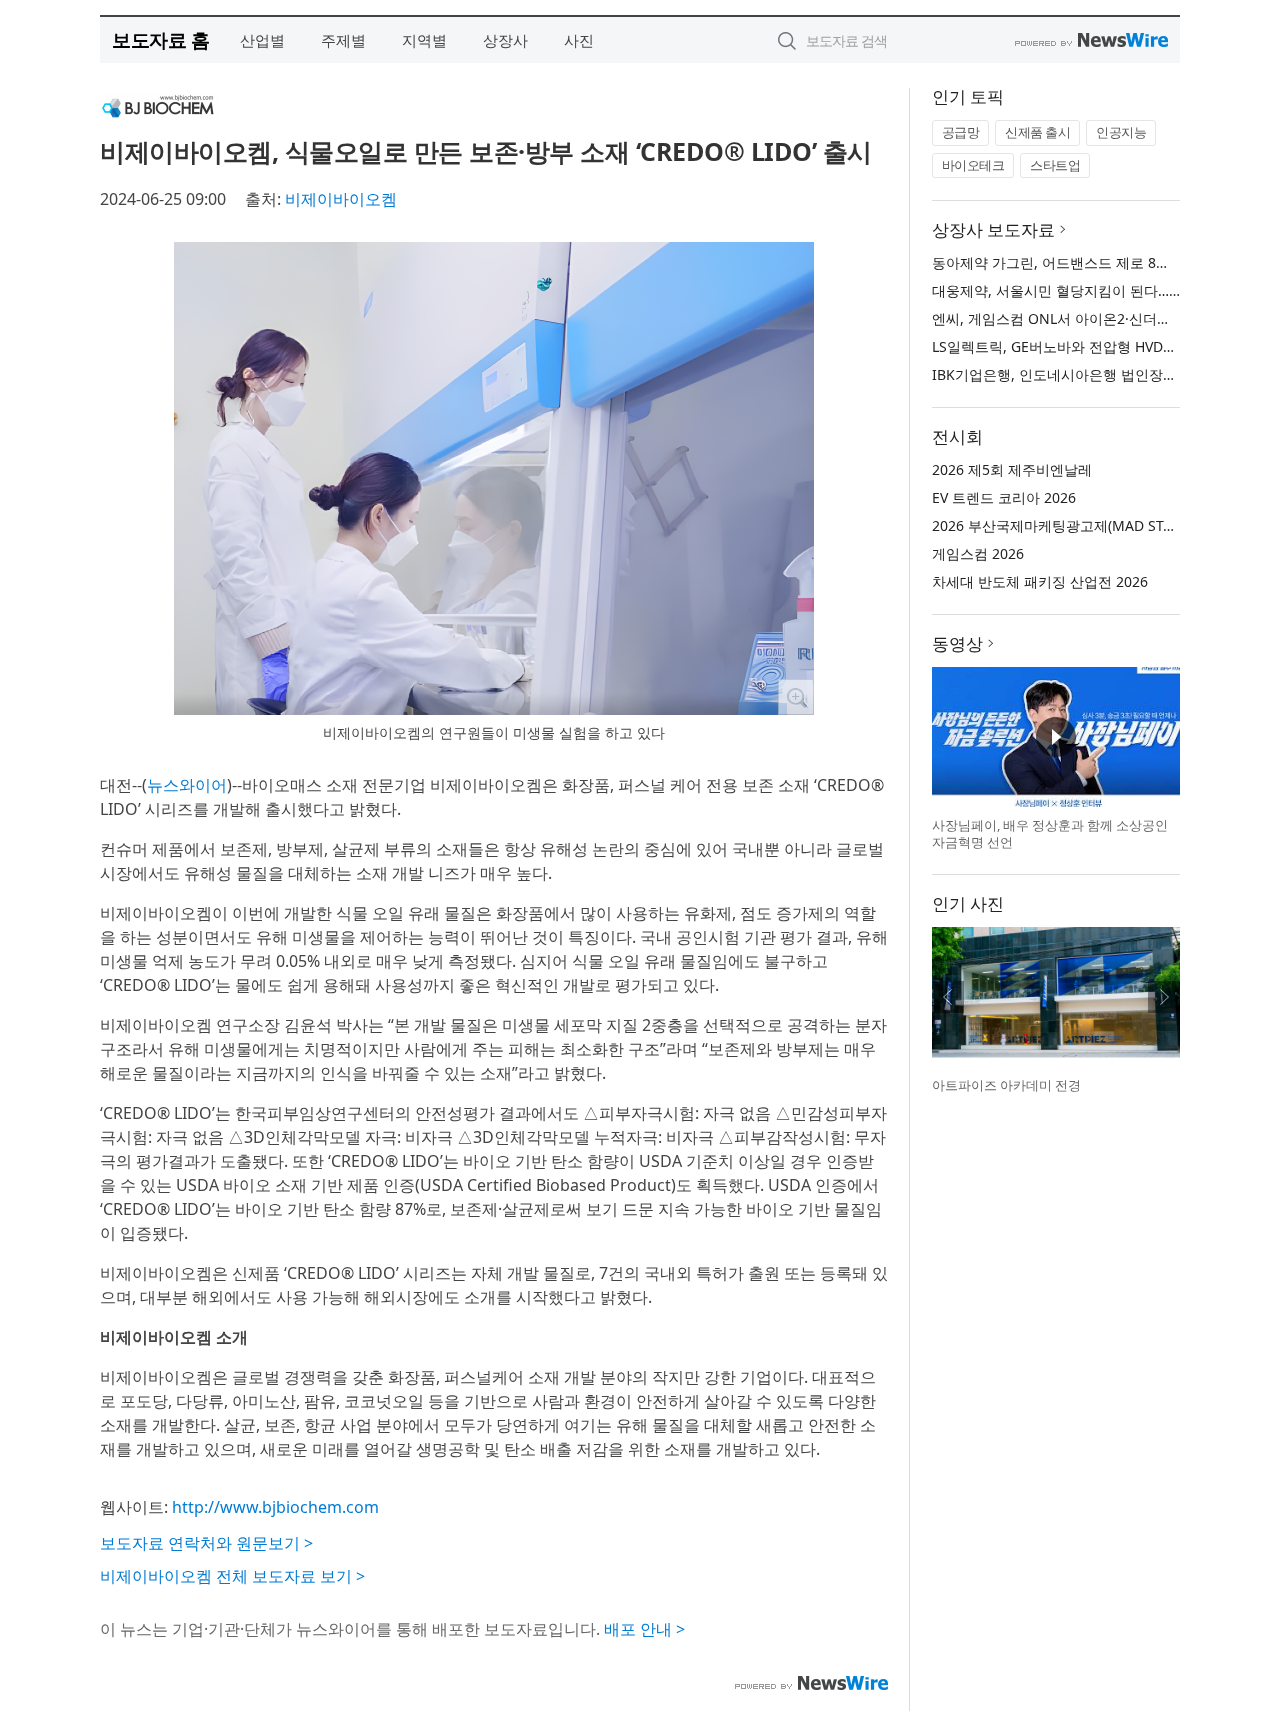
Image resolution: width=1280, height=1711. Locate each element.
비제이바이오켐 (341, 199)
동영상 (957, 643)
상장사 (505, 40)
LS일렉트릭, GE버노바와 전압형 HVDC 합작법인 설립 (1098, 346)
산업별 (262, 40)
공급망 (961, 132)
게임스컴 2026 (978, 553)
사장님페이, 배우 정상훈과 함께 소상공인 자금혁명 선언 (1050, 834)
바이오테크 (973, 165)
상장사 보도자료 (993, 229)
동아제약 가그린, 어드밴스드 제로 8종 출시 (1067, 262)
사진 (579, 40)
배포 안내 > (644, 1629)
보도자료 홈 (160, 39)
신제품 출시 (1037, 132)
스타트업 (1055, 165)
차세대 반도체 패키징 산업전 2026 (1040, 581)
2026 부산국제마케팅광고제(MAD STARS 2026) (1080, 525)
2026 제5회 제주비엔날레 (1012, 469)
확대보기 (796, 697)
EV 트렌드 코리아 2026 (1004, 497)
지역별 (424, 40)
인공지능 (1121, 132)
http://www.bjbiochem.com (275, 1507)
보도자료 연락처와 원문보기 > (206, 1543)
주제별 (343, 40)
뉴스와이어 (187, 785)
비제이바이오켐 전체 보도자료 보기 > (232, 1576)
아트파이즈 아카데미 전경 (1006, 1085)
